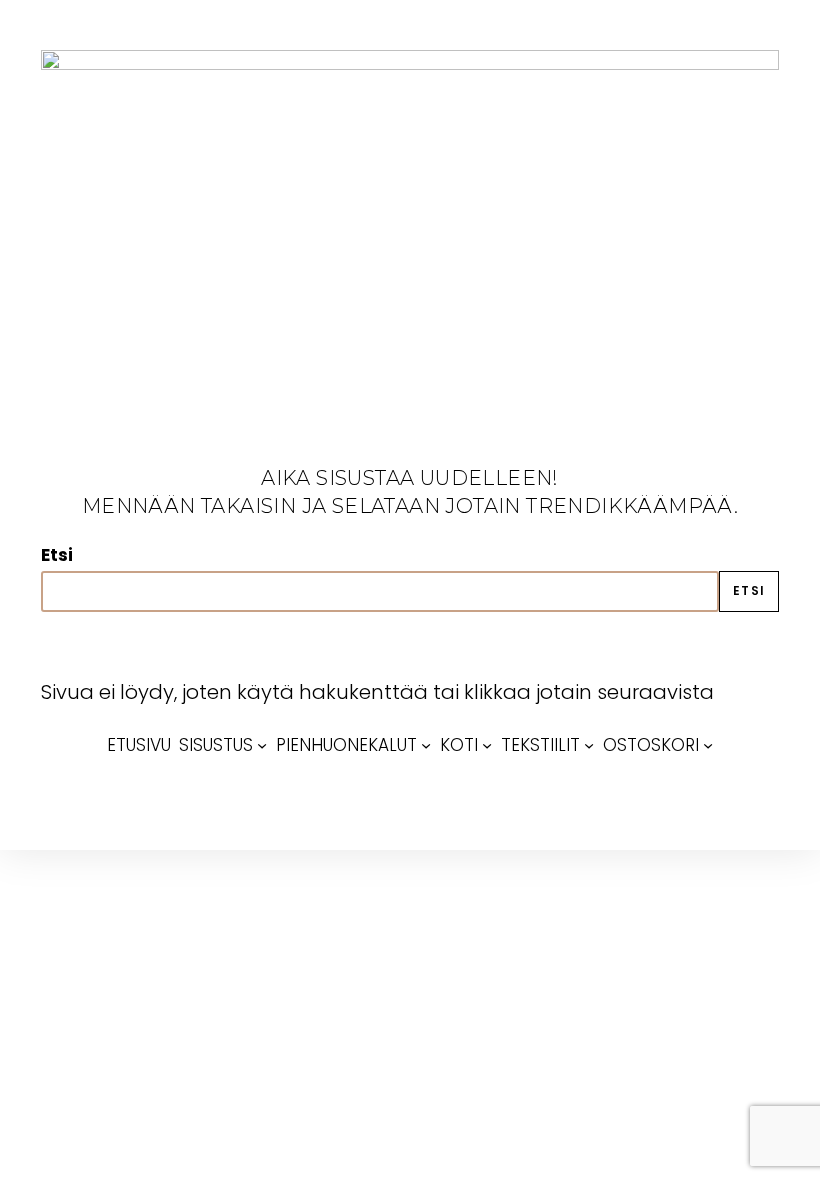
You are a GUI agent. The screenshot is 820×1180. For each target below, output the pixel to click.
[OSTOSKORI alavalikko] (708, 745)
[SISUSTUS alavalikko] (262, 745)
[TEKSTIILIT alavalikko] (589, 745)
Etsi (57, 555)
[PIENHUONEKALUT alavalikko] (426, 745)
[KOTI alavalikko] (487, 745)
